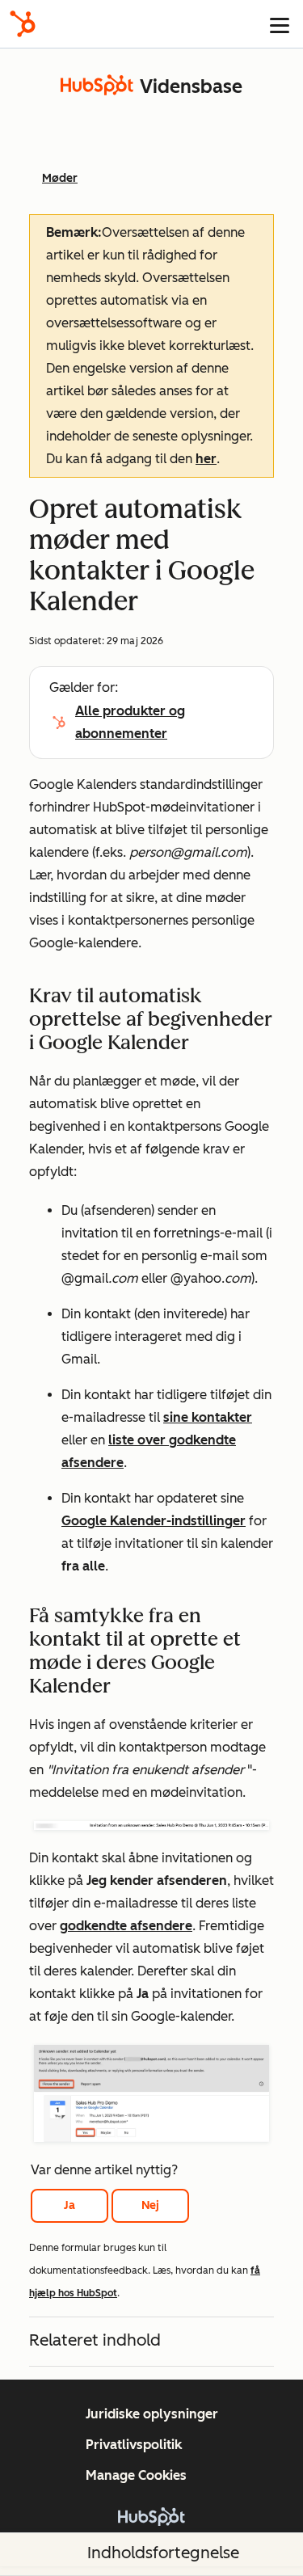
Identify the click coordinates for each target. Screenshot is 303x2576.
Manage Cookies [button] (136, 2475)
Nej (150, 2205)
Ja (69, 2205)
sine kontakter (208, 1417)
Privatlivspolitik (134, 2445)
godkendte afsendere (126, 1926)
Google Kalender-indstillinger (154, 1521)
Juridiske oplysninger (152, 2414)
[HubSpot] (23, 24)
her (206, 459)
